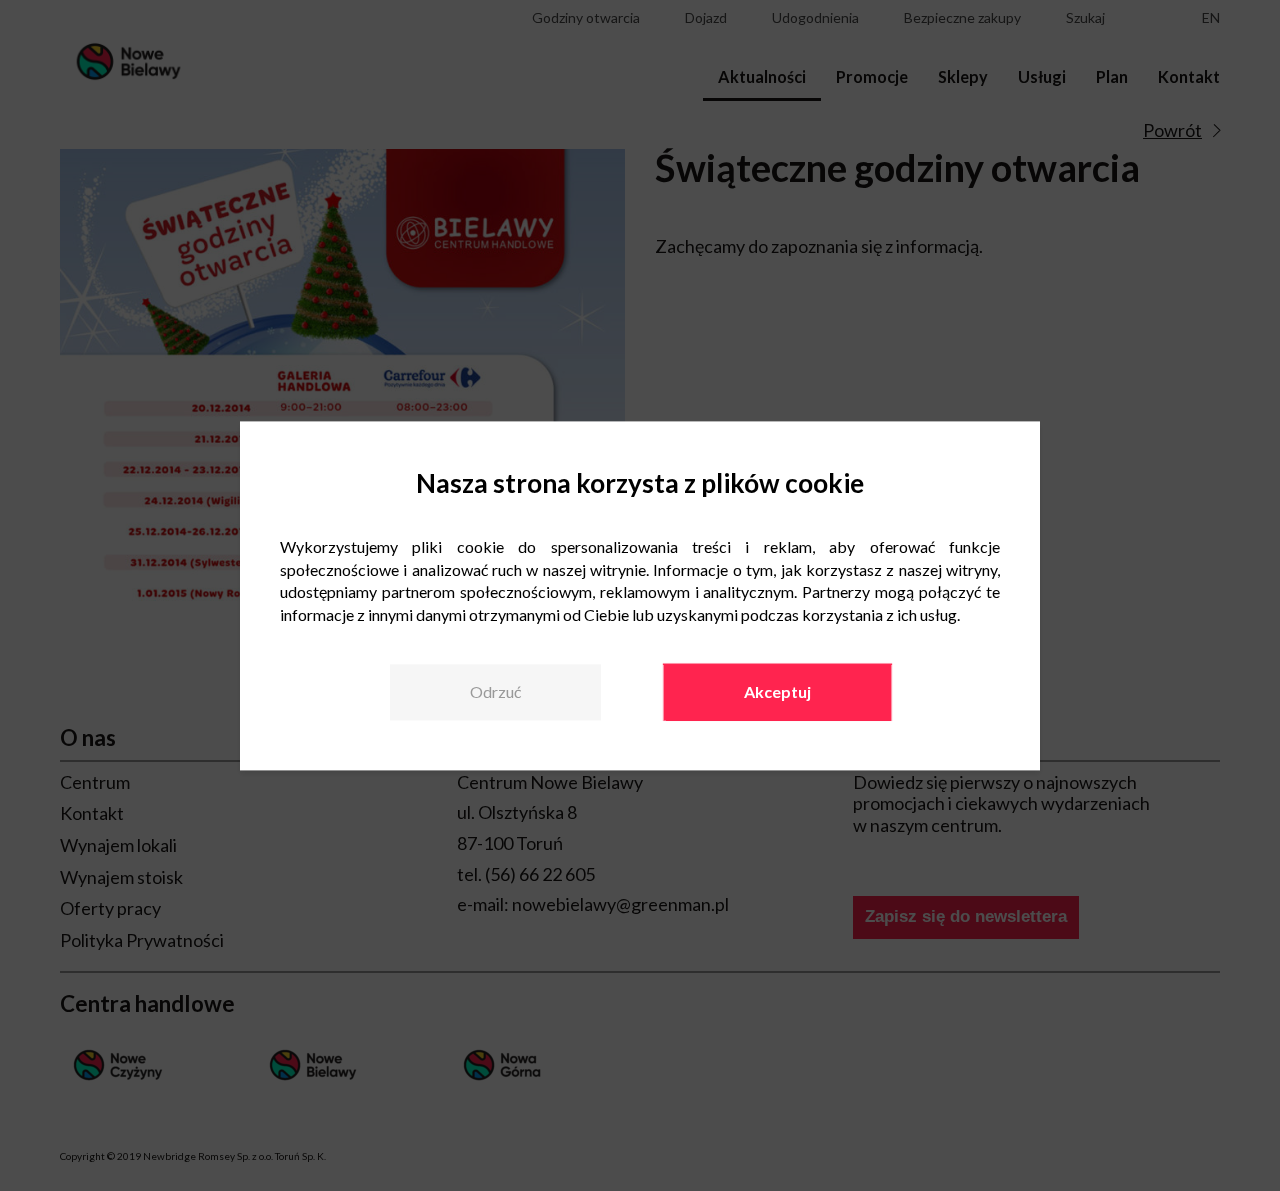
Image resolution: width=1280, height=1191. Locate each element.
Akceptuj (777, 692)
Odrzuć (495, 692)
